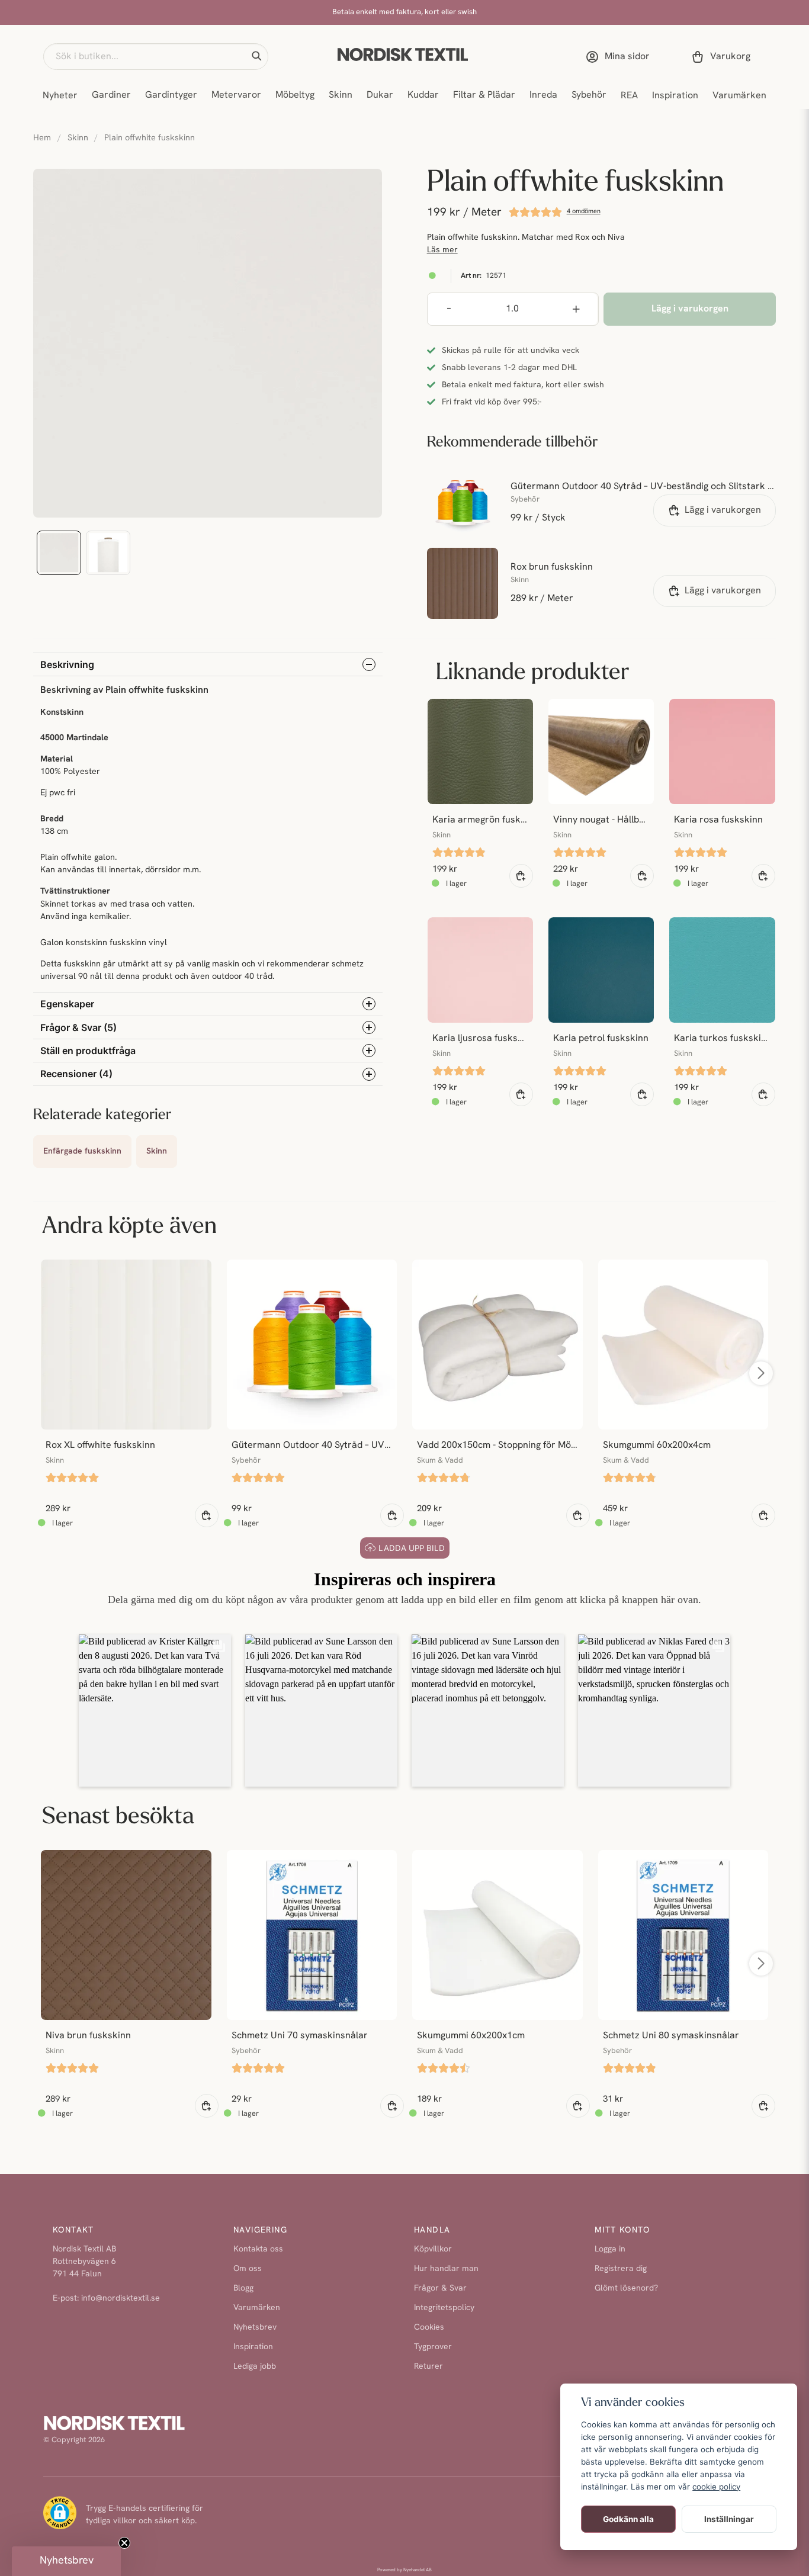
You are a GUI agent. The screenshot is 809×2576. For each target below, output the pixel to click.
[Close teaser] (124, 2543)
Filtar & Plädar (484, 95)
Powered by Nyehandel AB (404, 2570)
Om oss (248, 2269)
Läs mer (442, 250)
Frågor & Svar (440, 2288)
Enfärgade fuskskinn (82, 1152)
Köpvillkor (433, 2249)
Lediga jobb (255, 2367)
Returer (428, 2367)
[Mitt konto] (620, 57)
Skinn (341, 95)
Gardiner (111, 95)
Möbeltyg (295, 95)
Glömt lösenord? (626, 2288)
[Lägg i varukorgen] (521, 876)
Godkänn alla (628, 2519)
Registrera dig (621, 2269)
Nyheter (60, 96)
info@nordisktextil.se (121, 2299)
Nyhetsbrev (255, 2328)
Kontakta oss (258, 2249)
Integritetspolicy (444, 2308)
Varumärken (739, 96)
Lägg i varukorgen (723, 510)
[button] (256, 56)
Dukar (380, 95)
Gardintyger (171, 95)
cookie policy (716, 2487)
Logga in (610, 2249)
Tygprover (433, 2347)
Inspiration (675, 96)
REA (629, 96)
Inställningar (729, 2519)
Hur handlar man (446, 2269)
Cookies (429, 2328)
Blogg (243, 2288)
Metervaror (236, 95)
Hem (42, 138)
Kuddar (423, 95)
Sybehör (589, 95)
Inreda (543, 95)
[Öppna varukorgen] (723, 57)
